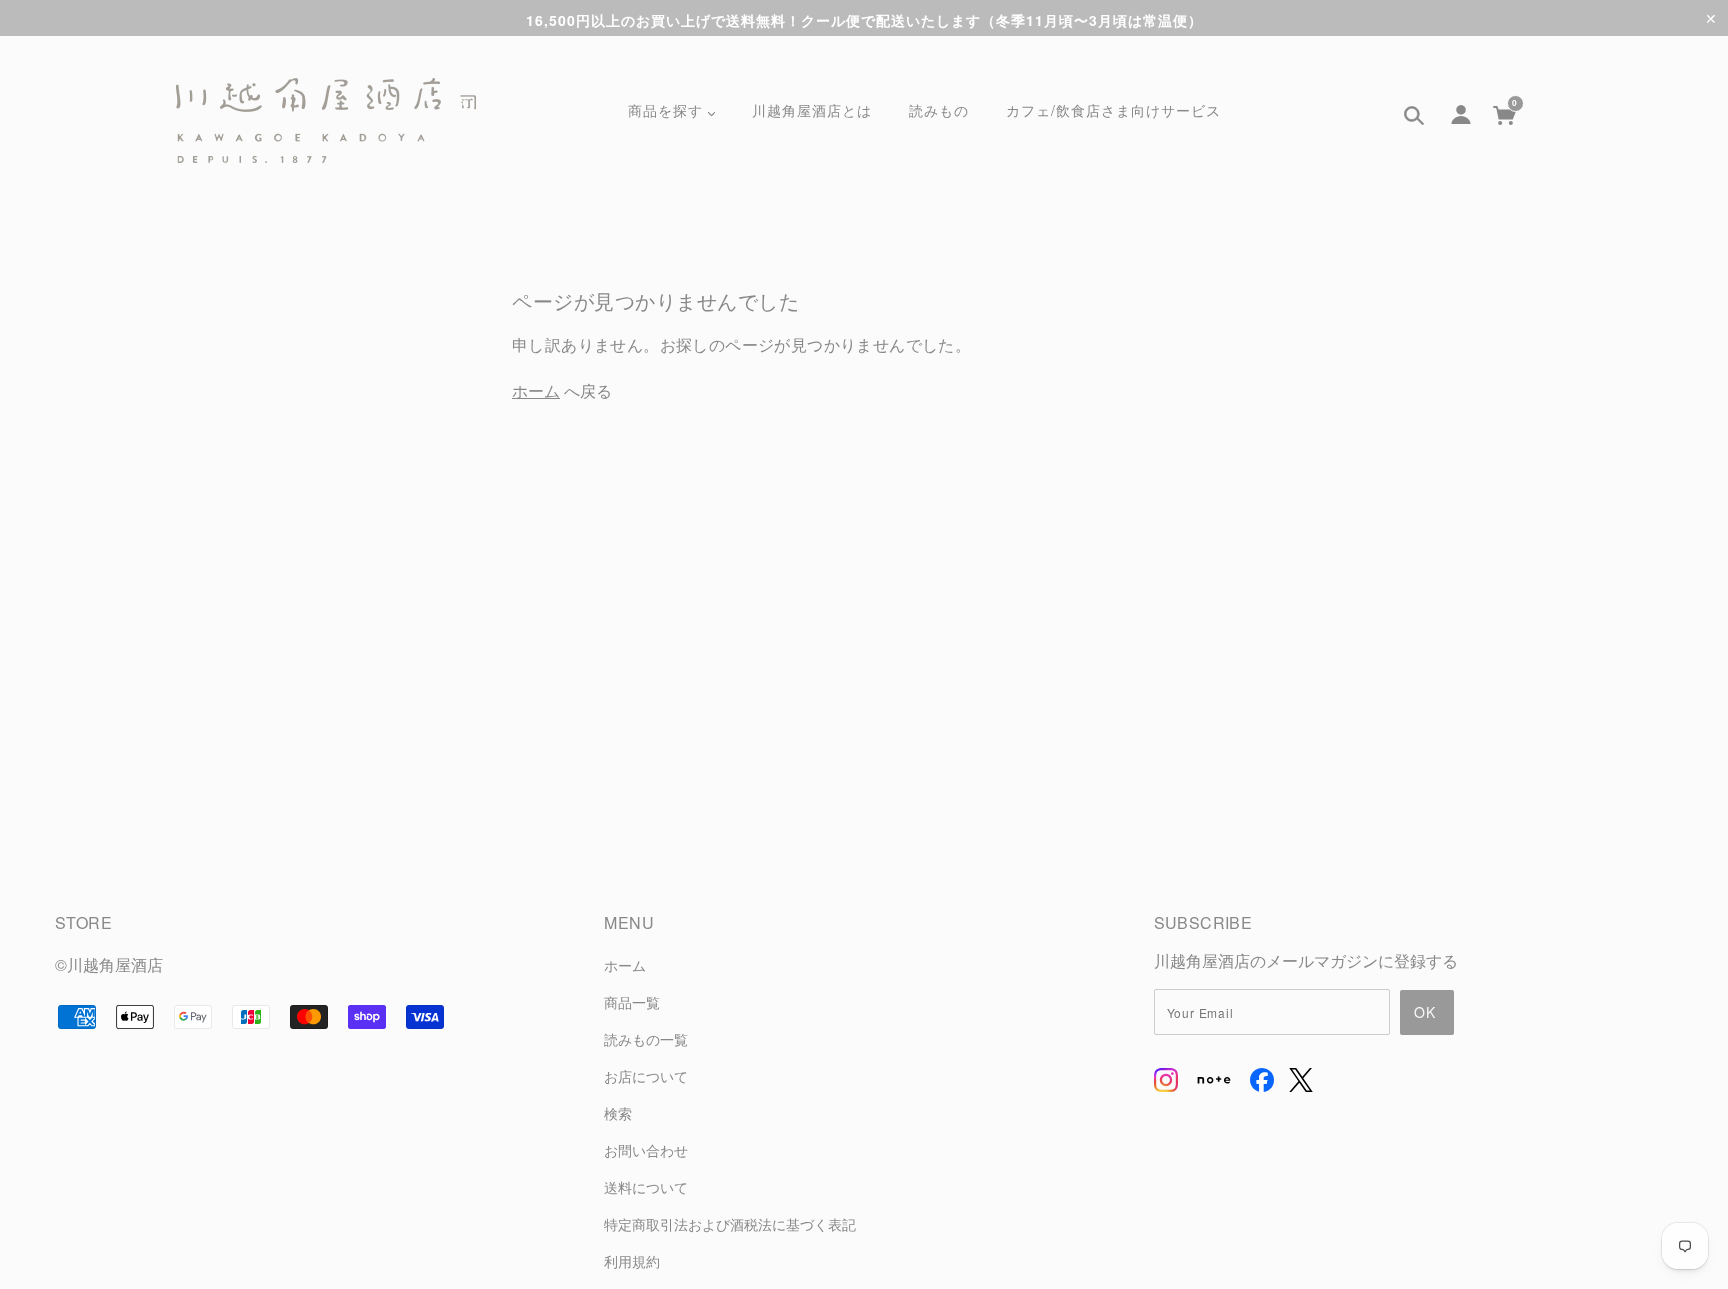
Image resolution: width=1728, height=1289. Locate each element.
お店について (646, 1075)
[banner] (326, 121)
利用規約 (632, 1260)
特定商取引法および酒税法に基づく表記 (730, 1223)
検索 (618, 1112)
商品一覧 (632, 1001)
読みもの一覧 (646, 1038)
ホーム (536, 390)
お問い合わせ (646, 1149)
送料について (646, 1186)
